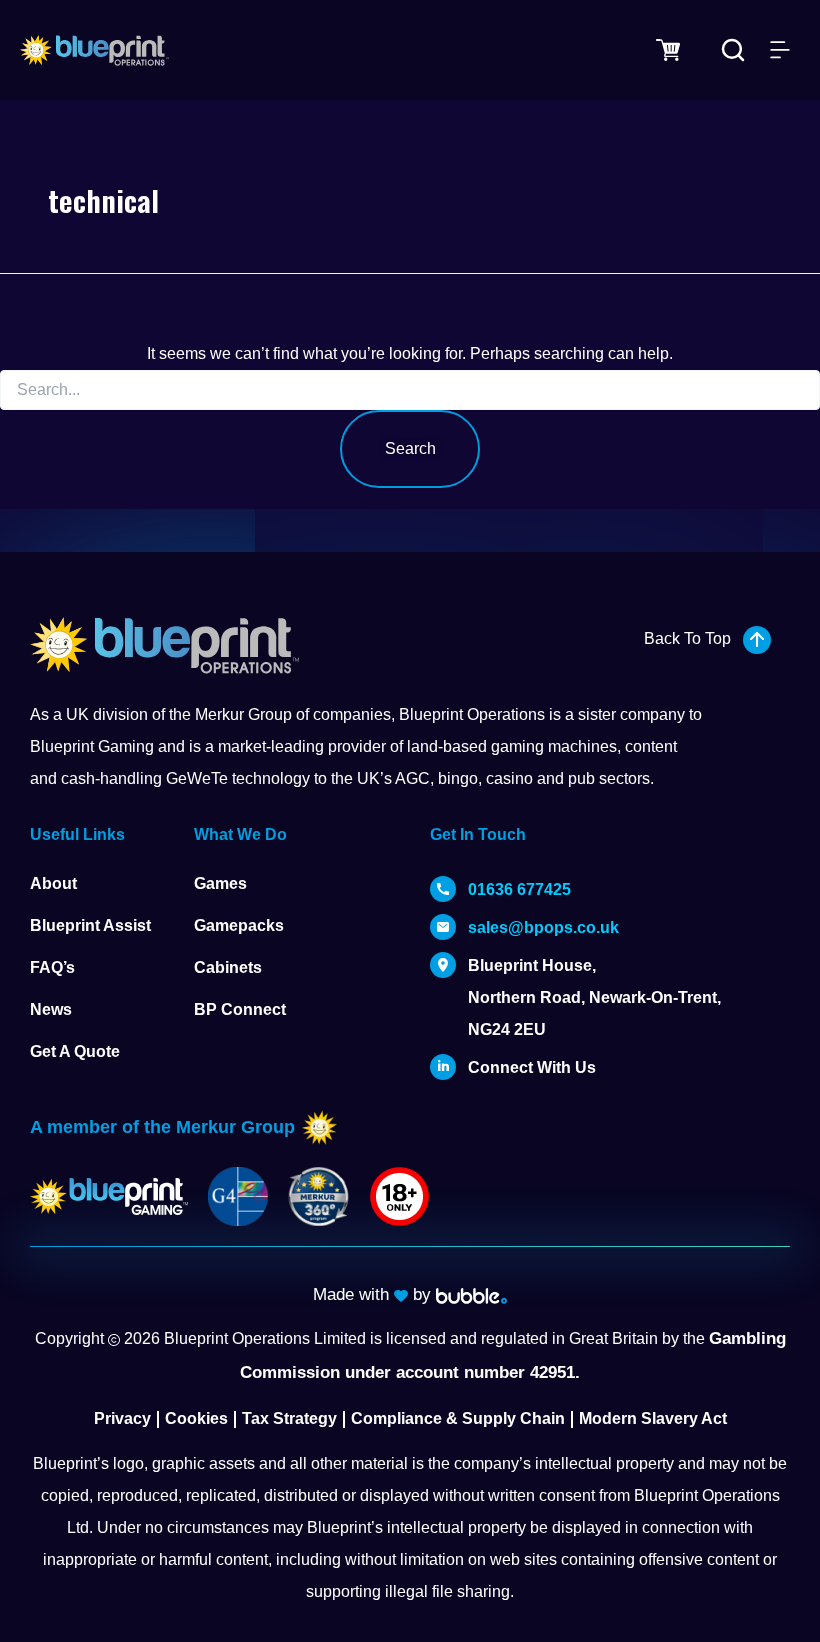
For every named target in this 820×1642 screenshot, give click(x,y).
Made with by (374, 1294)
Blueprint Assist (90, 925)
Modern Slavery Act (653, 1418)
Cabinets (228, 967)
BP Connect (240, 1009)
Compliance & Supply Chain (458, 1418)
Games (220, 883)
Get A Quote (75, 1051)
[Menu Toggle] (780, 50)
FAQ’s (52, 967)
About (53, 883)
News (51, 1009)
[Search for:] (410, 390)
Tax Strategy (289, 1418)
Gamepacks (239, 925)
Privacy (122, 1418)
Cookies (196, 1418)
